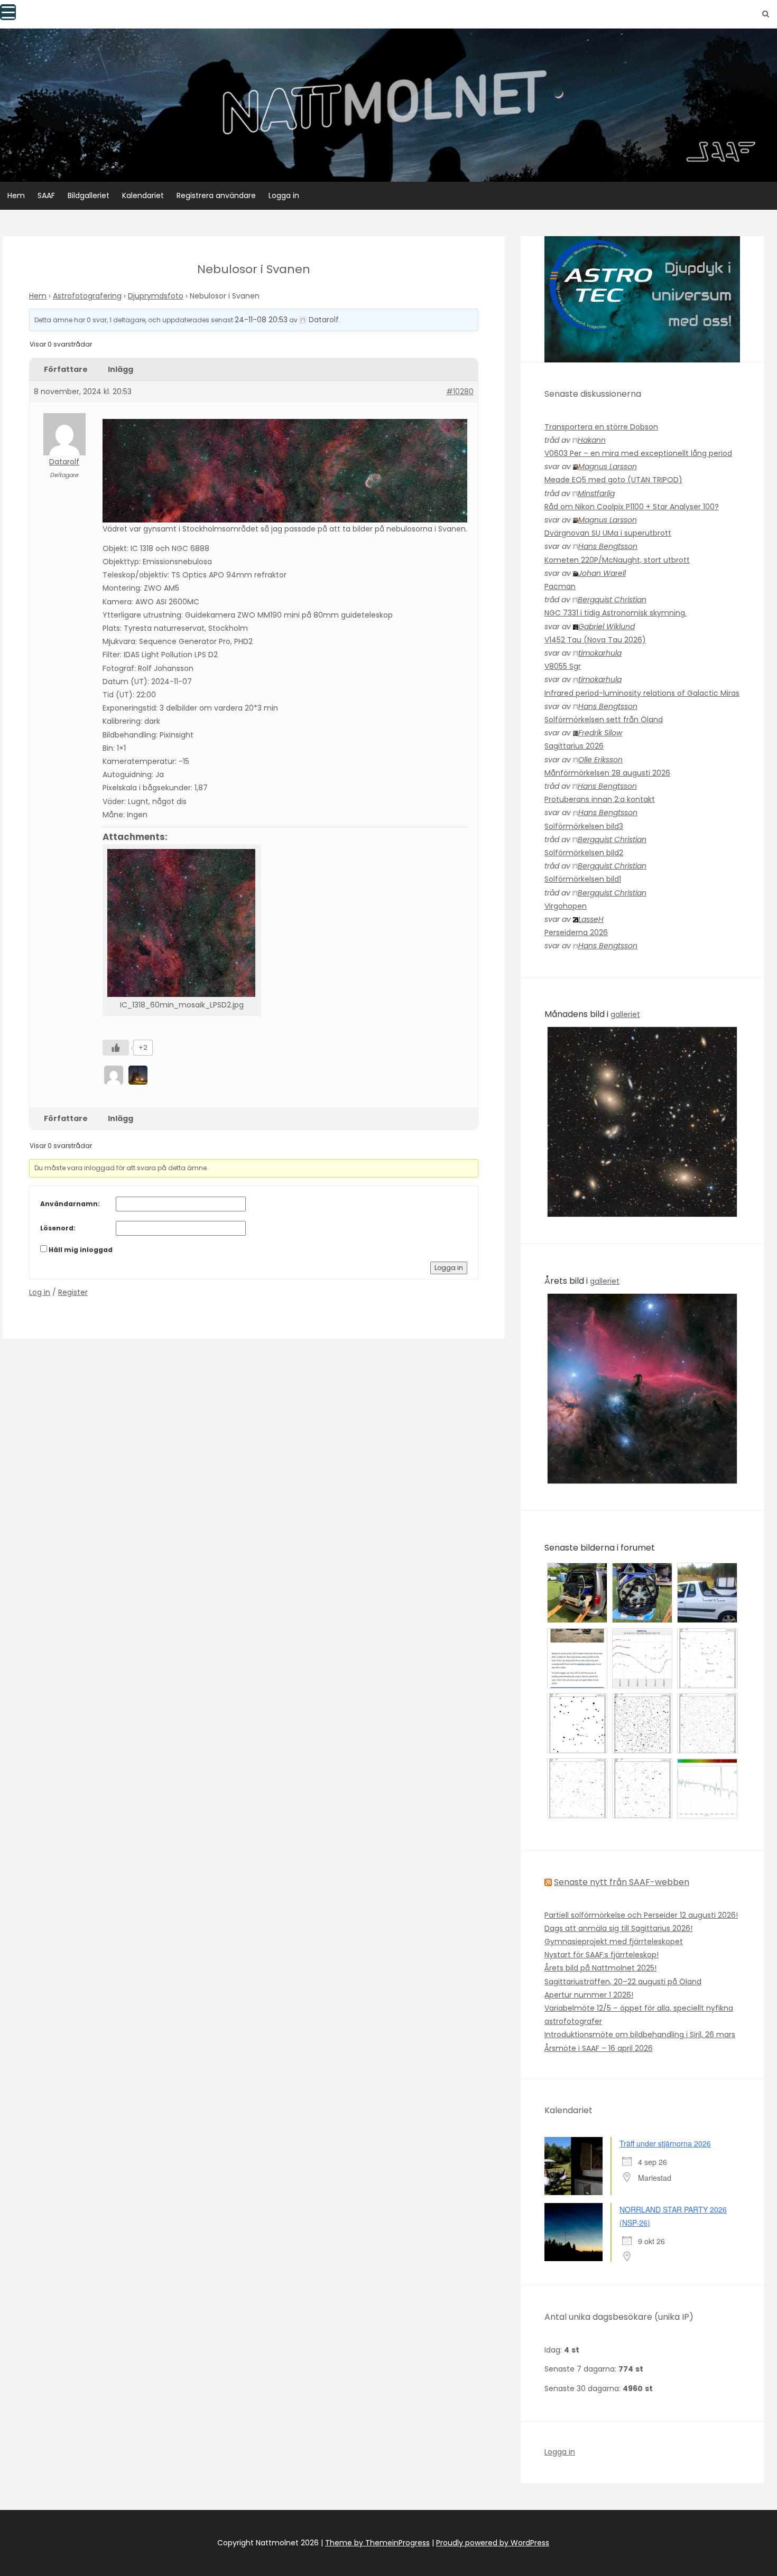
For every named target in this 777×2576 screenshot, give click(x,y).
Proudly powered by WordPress (493, 2543)
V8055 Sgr (563, 666)
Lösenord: (58, 1228)
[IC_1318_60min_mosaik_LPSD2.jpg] (182, 923)
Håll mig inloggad (81, 1250)
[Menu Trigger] (8, 12)
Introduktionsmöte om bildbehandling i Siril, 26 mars (640, 2034)
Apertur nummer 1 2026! (589, 1995)
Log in (40, 1292)
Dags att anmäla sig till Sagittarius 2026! (618, 1928)
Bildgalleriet (89, 195)
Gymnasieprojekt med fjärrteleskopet (614, 1942)
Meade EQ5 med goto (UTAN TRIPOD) (613, 480)
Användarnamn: (70, 1204)
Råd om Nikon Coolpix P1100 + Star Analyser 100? (632, 507)
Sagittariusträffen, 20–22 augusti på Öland (623, 1982)
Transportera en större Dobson (601, 427)
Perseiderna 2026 (576, 932)
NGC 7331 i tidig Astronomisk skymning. (616, 613)
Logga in (284, 195)
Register (73, 1292)
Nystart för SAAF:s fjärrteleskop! (602, 1955)
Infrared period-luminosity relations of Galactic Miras (642, 693)
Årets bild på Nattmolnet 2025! (600, 1968)
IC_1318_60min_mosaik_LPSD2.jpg (182, 1005)
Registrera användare (216, 195)
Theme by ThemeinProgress (377, 2543)
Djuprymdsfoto (156, 296)
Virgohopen (566, 906)
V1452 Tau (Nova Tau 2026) (595, 640)
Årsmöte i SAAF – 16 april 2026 (599, 2048)
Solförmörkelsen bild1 (583, 879)
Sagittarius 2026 (574, 746)
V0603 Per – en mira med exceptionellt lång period (638, 453)
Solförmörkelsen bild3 (584, 826)
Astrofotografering (87, 296)
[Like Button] (116, 1048)
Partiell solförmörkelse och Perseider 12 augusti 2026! (641, 1915)
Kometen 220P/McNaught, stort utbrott (617, 560)
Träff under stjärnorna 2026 (665, 2143)
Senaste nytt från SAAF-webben (622, 1882)
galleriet (625, 1014)
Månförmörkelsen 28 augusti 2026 (607, 773)
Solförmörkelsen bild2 (584, 853)
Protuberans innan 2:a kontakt (600, 799)
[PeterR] (115, 1075)
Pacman (560, 586)
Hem (16, 195)
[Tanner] (139, 1075)
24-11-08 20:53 (261, 320)
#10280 (460, 391)
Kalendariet (143, 195)
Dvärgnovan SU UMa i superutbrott (608, 533)
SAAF (46, 195)
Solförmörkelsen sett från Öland (604, 720)
